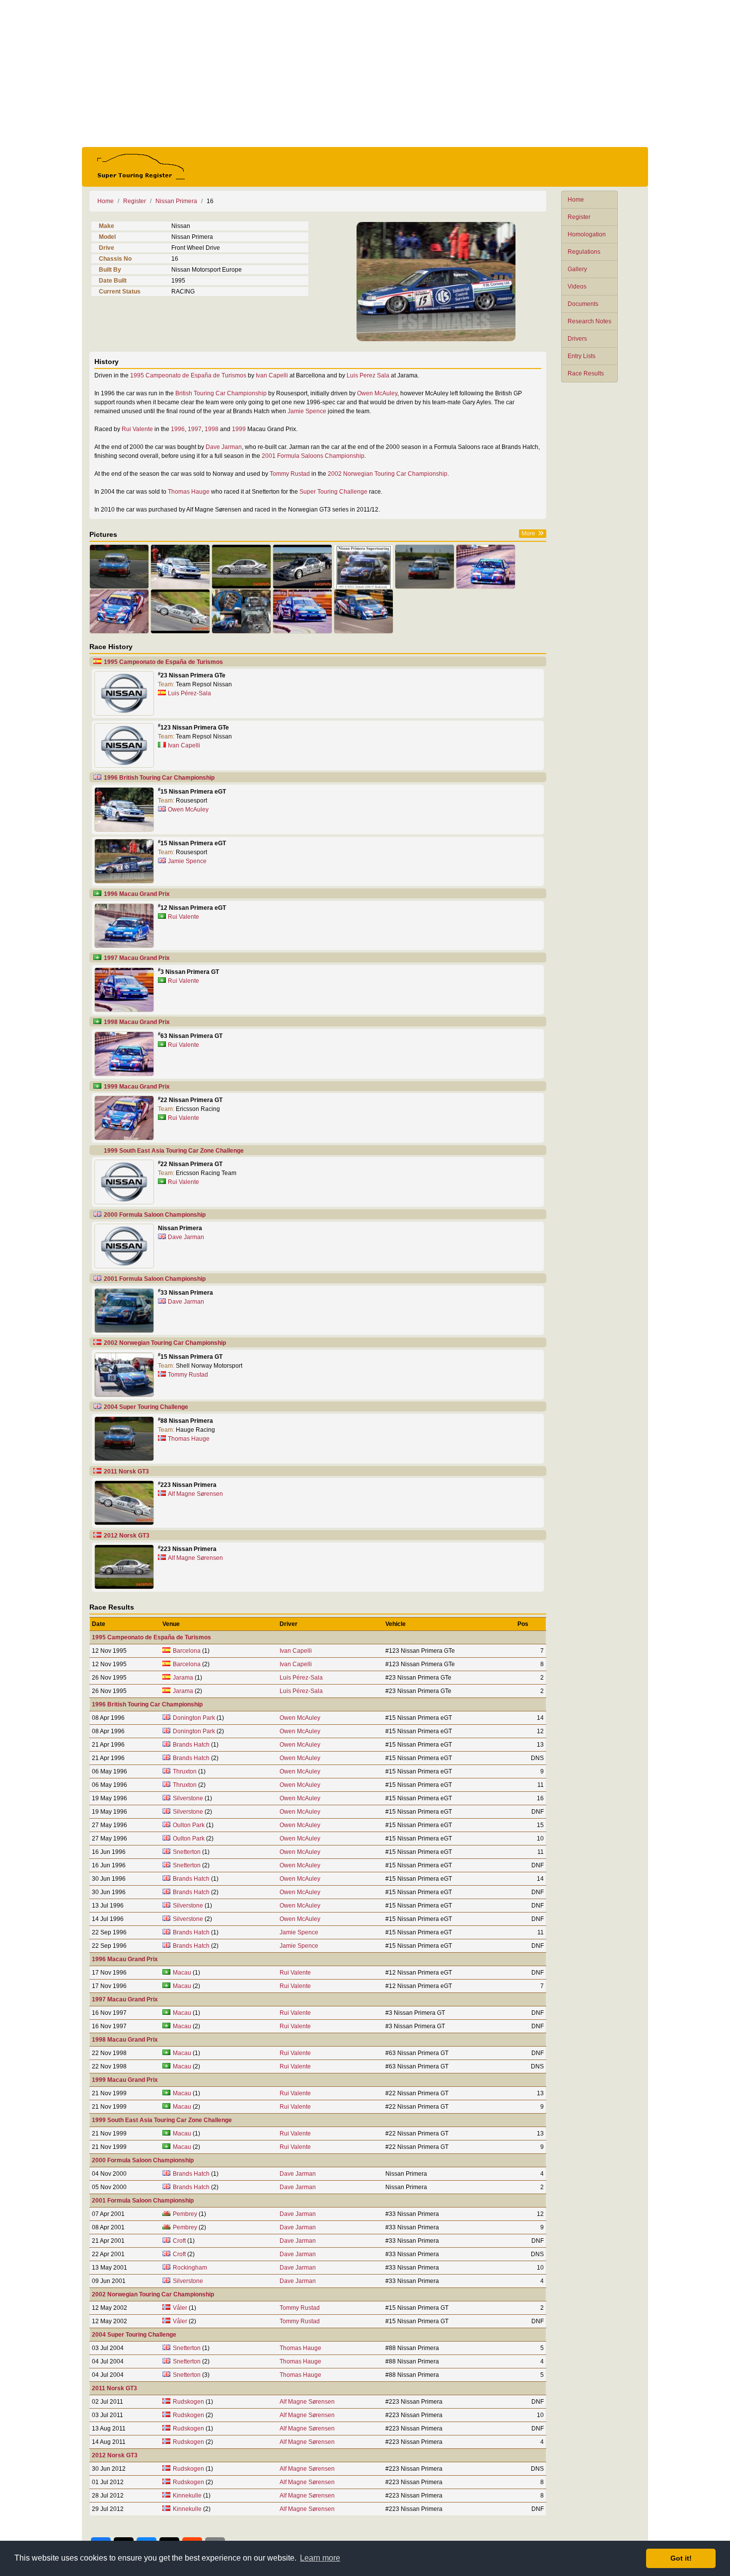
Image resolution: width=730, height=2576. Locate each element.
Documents (583, 304)
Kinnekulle (187, 2496)
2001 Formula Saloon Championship (155, 1279)
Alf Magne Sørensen (195, 1494)
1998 (212, 429)
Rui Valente (137, 429)
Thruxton (185, 1771)
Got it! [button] (681, 2558)
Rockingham (190, 2268)
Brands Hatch (191, 1745)
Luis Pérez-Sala (189, 693)
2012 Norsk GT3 (127, 1536)
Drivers (577, 339)
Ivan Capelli (272, 375)
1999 (239, 429)
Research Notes (589, 321)
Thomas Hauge (189, 492)
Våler (180, 2308)
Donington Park (194, 1718)
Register (579, 217)
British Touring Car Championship (221, 393)
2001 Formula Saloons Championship (313, 456)
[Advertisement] (365, 74)
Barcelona (187, 1651)
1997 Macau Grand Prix (137, 958)
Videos (577, 287)
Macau (182, 1973)
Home (576, 200)
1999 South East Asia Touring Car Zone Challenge (174, 1151)
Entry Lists (582, 356)
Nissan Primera (176, 201)
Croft (179, 2241)
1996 (178, 429)
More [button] (528, 533)
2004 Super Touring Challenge (146, 1407)
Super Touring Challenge (333, 492)
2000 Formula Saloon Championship (155, 1215)
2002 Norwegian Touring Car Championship (388, 474)
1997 (195, 429)
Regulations (584, 252)
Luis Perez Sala (368, 375)
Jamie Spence (307, 411)
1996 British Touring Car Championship (159, 778)
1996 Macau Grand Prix (137, 894)
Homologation (587, 234)
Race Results (586, 373)
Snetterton (187, 1852)
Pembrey (185, 2214)
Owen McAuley (377, 393)
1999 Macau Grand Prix (137, 1087)
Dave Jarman (224, 447)
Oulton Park (189, 1825)
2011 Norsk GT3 (126, 1472)
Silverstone (188, 1798)
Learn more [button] (320, 2558)
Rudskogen (188, 2402)
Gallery (577, 269)
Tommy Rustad (290, 474)
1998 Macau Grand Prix (137, 1022)
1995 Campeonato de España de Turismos (188, 375)
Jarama (183, 1678)
